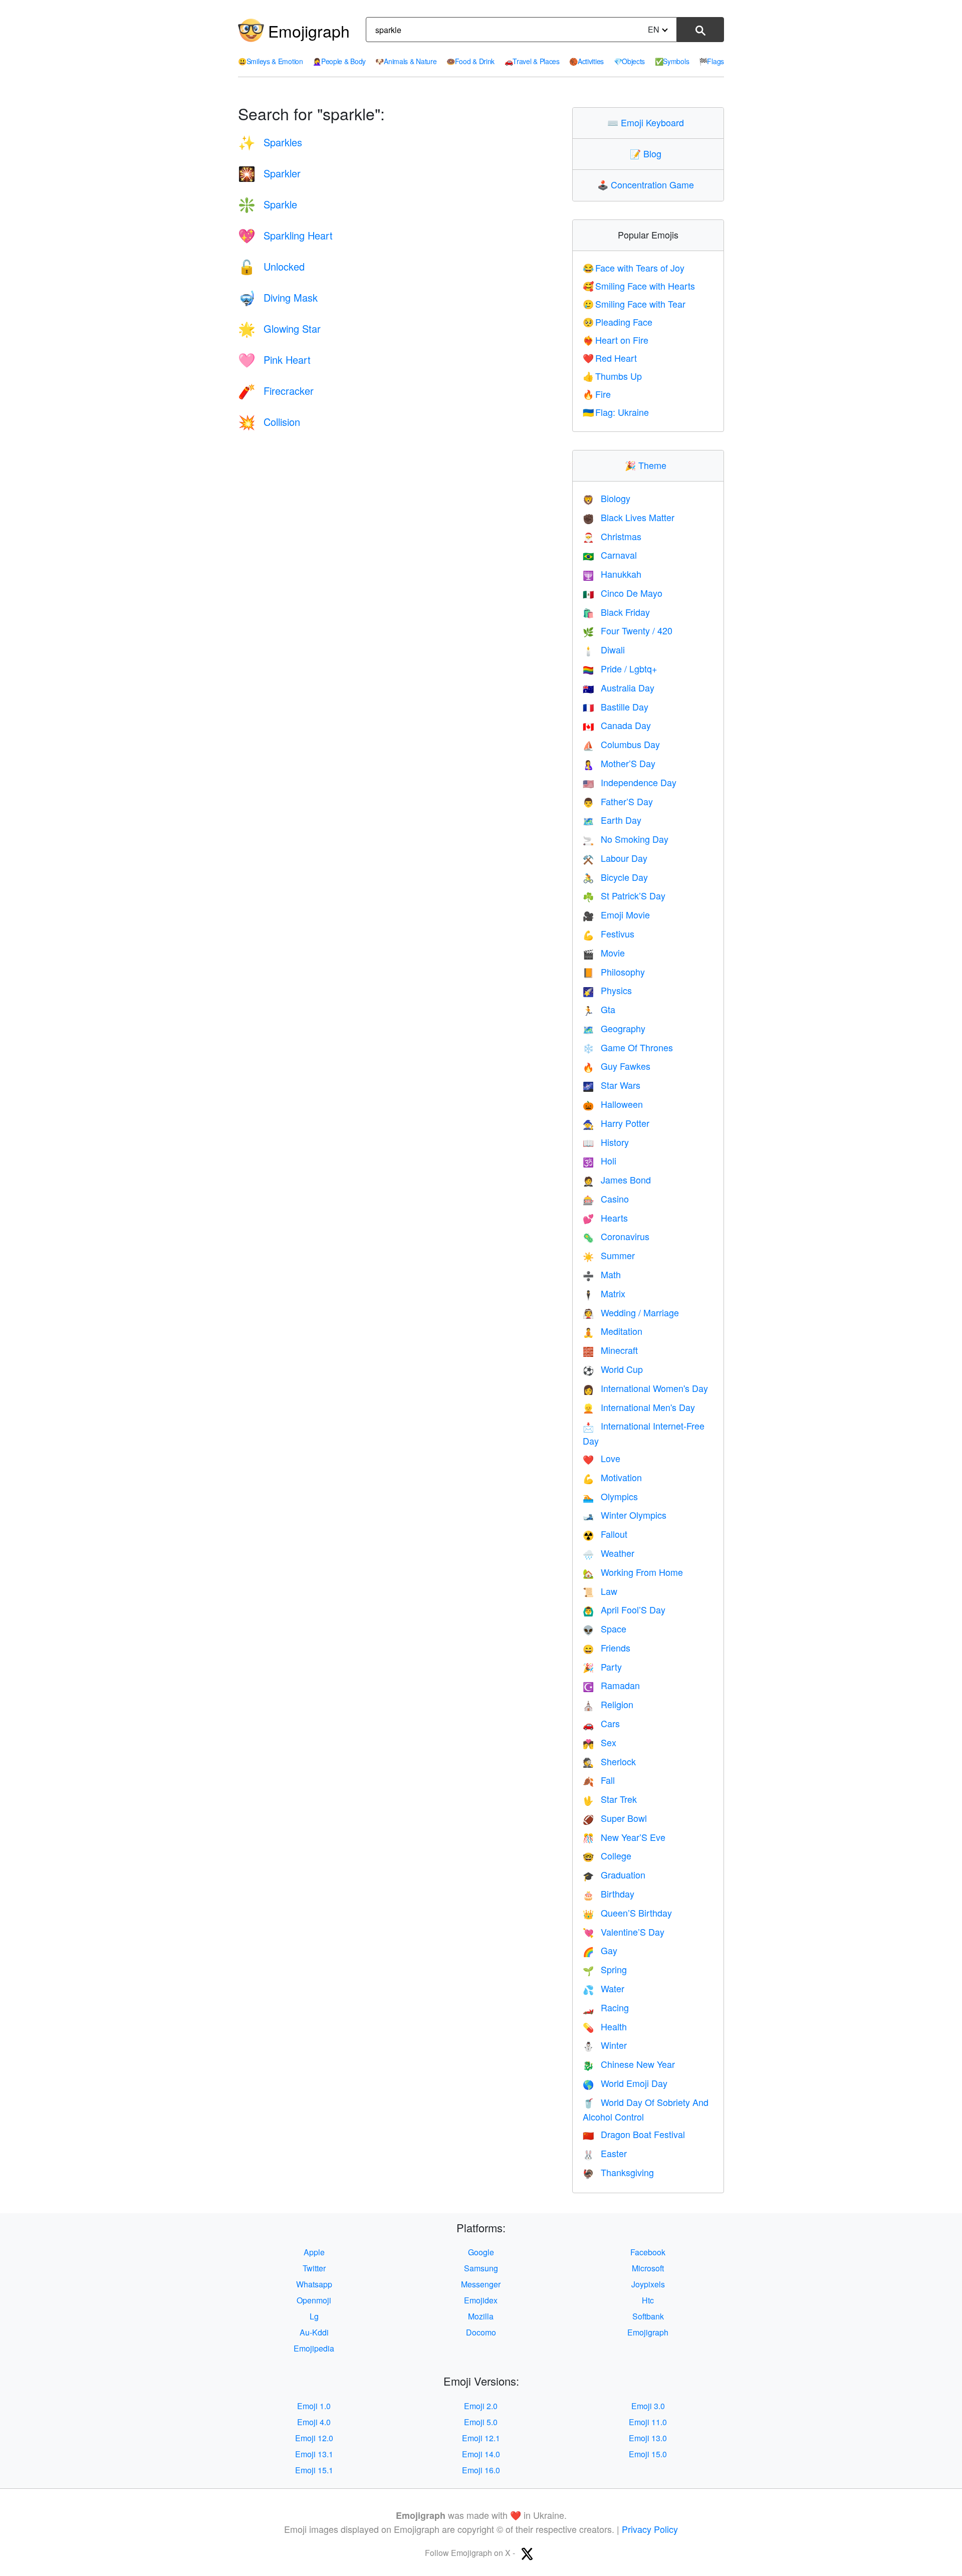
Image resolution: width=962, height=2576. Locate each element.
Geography (614, 1028)
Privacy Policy (650, 2529)
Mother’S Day (619, 763)
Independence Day (630, 782)
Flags (711, 61)
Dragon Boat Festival (634, 2134)
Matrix (604, 1293)
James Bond (617, 1180)
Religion (608, 1704)
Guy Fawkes (617, 1066)
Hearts (605, 1218)
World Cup (613, 1369)
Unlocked (271, 266)
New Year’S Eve (624, 1837)
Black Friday (616, 612)
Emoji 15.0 (648, 2454)
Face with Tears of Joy (634, 268)
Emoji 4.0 (314, 2422)
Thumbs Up (613, 376)
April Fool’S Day (624, 1609)
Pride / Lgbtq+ (620, 668)
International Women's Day (645, 1388)
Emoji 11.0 (648, 2422)
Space (605, 1628)
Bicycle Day (615, 877)
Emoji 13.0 (648, 2438)
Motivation (612, 1477)
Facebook (648, 2252)
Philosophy (614, 972)
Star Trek (610, 1799)
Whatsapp (314, 2284)
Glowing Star (279, 328)
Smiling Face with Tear (634, 304)
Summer (609, 1255)
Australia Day (619, 687)
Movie (604, 953)
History (606, 1142)
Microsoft (648, 2268)
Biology (607, 498)
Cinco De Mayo (623, 593)
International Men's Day (639, 1407)
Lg (314, 2316)
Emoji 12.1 (481, 2438)
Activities (586, 61)
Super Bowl (615, 1818)
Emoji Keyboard (648, 122)
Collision (269, 422)
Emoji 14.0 (481, 2454)
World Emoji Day (625, 2083)
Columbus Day (621, 744)
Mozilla (481, 2316)
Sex (599, 1742)
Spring (605, 1969)
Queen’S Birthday (627, 1913)
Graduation (614, 1875)
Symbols (672, 61)
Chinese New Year (629, 2064)
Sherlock (609, 1761)
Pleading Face (618, 322)
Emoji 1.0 (314, 2406)
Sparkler (269, 173)
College (607, 1855)
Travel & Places (532, 61)
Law (600, 1591)
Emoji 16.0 (481, 2470)
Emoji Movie (616, 914)
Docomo (481, 2332)
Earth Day (612, 820)
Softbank (648, 2316)
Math (602, 1274)
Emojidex (481, 2300)
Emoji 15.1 (314, 2470)
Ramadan (611, 1685)
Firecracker (276, 391)
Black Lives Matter (629, 517)
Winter (605, 2045)
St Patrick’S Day (624, 895)
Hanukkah (612, 574)
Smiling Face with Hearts (639, 286)
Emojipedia (314, 2348)
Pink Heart (274, 360)
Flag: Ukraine (616, 412)
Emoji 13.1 (314, 2454)
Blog (648, 153)
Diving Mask (278, 297)
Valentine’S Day (624, 1932)
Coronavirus (616, 1236)
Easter (605, 2153)
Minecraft (610, 1350)
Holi (599, 1160)
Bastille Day (616, 707)
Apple (314, 2252)
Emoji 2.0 (481, 2406)
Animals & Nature (406, 61)
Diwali (604, 649)
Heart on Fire (616, 340)
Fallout (605, 1534)
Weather (609, 1553)
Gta (599, 1009)
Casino (606, 1199)
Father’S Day (618, 801)
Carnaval (610, 555)
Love (602, 1458)
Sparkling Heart (285, 235)
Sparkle (268, 204)
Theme (648, 465)
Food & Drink (470, 61)
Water (604, 1988)
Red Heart (610, 358)
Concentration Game (648, 184)
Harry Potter (616, 1123)
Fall (599, 1780)
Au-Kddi (314, 2332)
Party (602, 1667)
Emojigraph (309, 31)
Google (481, 2252)
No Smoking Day (626, 839)
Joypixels (648, 2284)
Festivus (609, 933)
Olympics (610, 1496)
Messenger (481, 2284)
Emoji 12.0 (314, 2438)
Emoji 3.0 (648, 2406)
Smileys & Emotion (271, 61)
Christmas (612, 536)
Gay (600, 1950)
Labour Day (615, 858)
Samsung (481, 2268)
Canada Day (617, 725)
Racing (606, 2007)
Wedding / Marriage (631, 1312)
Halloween (613, 1104)
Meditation (613, 1331)
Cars (601, 1723)
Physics (607, 990)
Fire (597, 394)
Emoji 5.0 (481, 2422)
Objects (630, 61)
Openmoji (314, 2300)
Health (605, 2026)
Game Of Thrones (628, 1047)
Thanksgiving (618, 2172)
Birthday (609, 1894)
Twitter (314, 2268)
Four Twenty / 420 (628, 630)
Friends (607, 1648)
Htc (648, 2300)
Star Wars (612, 1085)
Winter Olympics (625, 1515)
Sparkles (270, 142)
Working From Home (633, 1572)
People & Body (339, 61)
